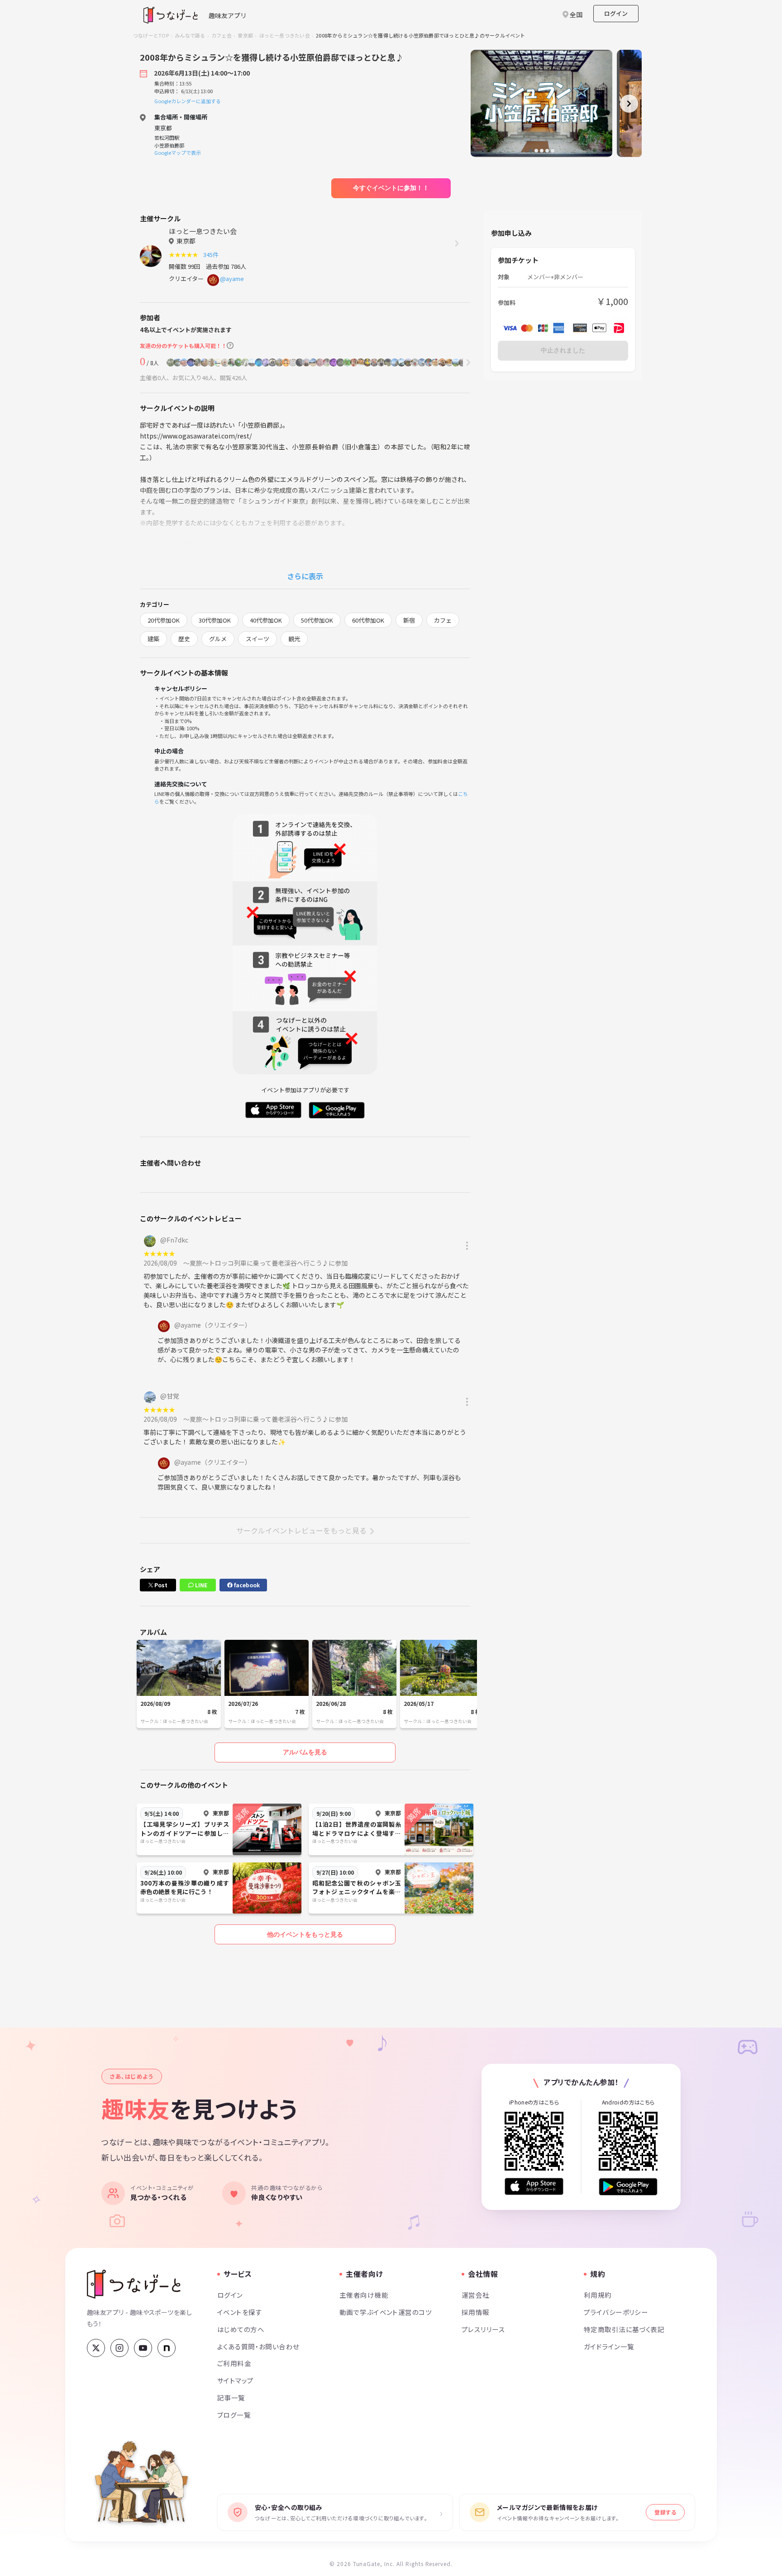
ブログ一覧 (234, 2415)
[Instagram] (119, 2348)
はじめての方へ (241, 2329)
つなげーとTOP (151, 35)
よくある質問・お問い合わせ (258, 2346)
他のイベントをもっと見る (305, 1934)
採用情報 (476, 2312)
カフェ (443, 620)
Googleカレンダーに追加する (188, 101)
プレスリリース (483, 2329)
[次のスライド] (629, 104)
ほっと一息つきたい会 (285, 35)
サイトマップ (236, 2380)
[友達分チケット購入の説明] (230, 345)
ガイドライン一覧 (609, 2346)
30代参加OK (215, 620)
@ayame (232, 279)
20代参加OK (164, 620)
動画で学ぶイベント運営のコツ (386, 2312)
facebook (246, 1585)
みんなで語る (190, 35)
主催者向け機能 (364, 2295)
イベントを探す (240, 2312)
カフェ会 (222, 35)
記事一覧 (231, 2397)
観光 (294, 639)
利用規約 (598, 2295)
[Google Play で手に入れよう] (628, 2187)
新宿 (409, 620)
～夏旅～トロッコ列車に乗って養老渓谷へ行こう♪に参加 (265, 1263)
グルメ (218, 639)
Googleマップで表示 (178, 152)
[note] (167, 2348)
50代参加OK (317, 620)
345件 (212, 255)
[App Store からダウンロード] (534, 2187)
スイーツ (257, 639)
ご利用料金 (234, 2363)
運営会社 (476, 2295)
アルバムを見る (305, 1752)
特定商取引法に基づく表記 (624, 2329)
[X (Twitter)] (96, 2348)
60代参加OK (368, 620)
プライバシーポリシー (616, 2312)
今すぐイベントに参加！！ (391, 188)
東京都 (245, 35)
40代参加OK (266, 620)
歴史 (184, 639)
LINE (200, 1585)
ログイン (616, 13)
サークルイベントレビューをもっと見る (301, 1530)
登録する (665, 2512)
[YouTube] (143, 2348)
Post (160, 1585)
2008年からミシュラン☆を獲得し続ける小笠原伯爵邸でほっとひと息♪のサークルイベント (420, 35)
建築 (153, 639)
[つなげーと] (134, 2284)
